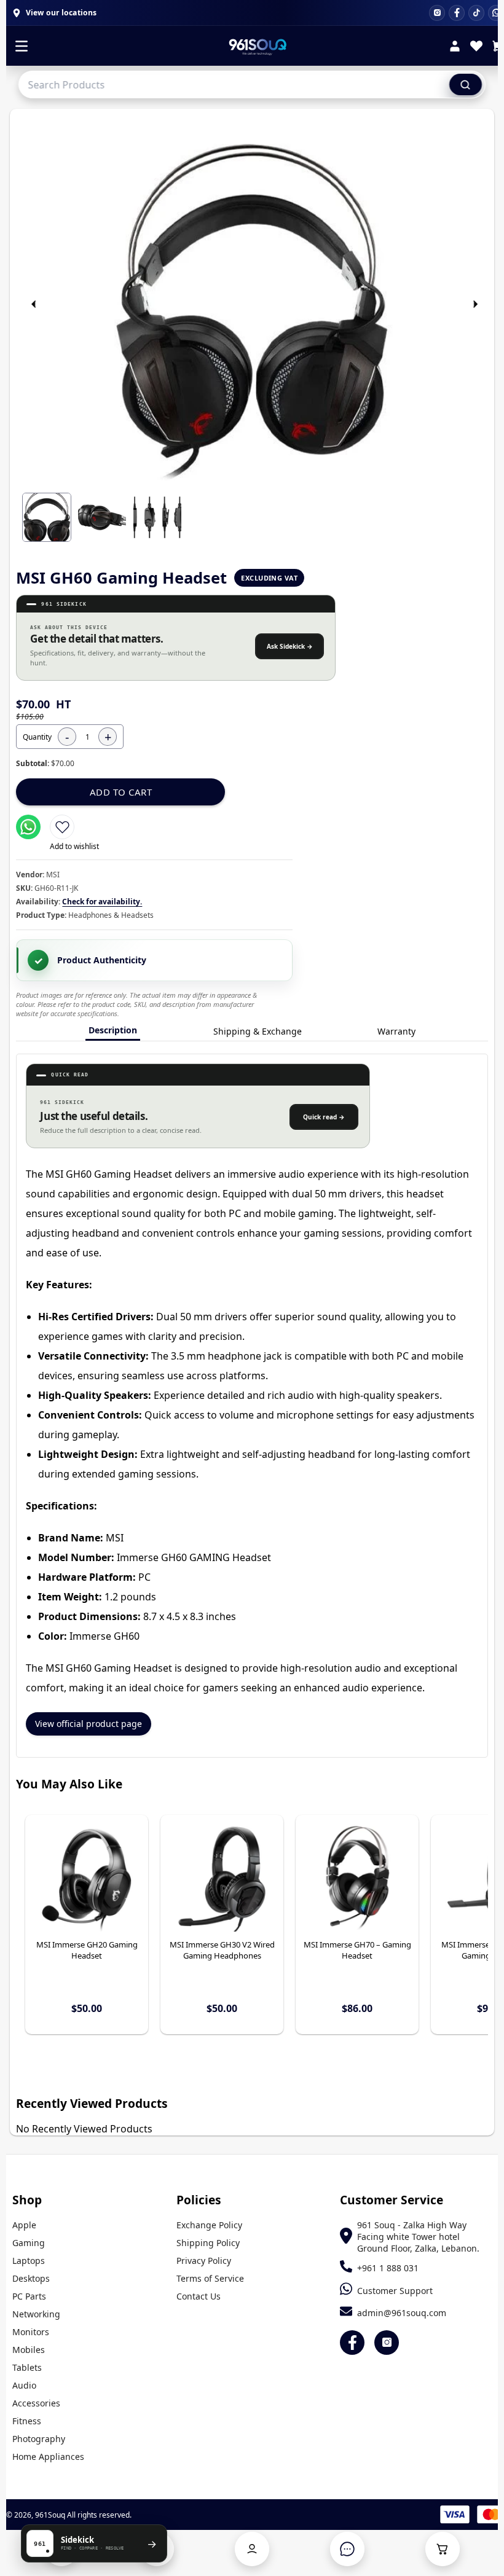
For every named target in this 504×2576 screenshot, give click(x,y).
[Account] (455, 48)
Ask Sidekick (290, 646)
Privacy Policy (204, 2261)
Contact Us (199, 2296)
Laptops (29, 2261)
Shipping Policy (208, 2243)
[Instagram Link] (387, 2343)
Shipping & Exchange (258, 1031)
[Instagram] (437, 13)
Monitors (31, 2332)
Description (113, 1030)
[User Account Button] (252, 2549)
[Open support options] (347, 2549)
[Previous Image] (34, 304)
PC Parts (29, 2296)
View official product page (89, 1724)
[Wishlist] (476, 48)
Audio (24, 2385)
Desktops (31, 2278)
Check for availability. (102, 902)
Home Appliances (48, 2457)
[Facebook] (457, 13)
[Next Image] (476, 304)
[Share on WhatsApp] (28, 827)
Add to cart (121, 792)
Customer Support (395, 2291)
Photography (39, 2439)
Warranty (396, 1031)
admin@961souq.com (402, 2313)
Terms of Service (210, 2278)
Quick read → (324, 1117)
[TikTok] (476, 13)
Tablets (27, 2367)
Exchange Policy (209, 2225)
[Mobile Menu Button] (22, 47)
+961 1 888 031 (388, 2268)
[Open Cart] (443, 2549)
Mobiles (29, 2350)
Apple (24, 2225)
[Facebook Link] (352, 2343)
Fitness (27, 2421)
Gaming (29, 2243)
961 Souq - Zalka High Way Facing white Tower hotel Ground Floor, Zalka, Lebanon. (418, 2237)
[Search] (466, 84)
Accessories (36, 2403)
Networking (36, 2314)
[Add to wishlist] (62, 827)
